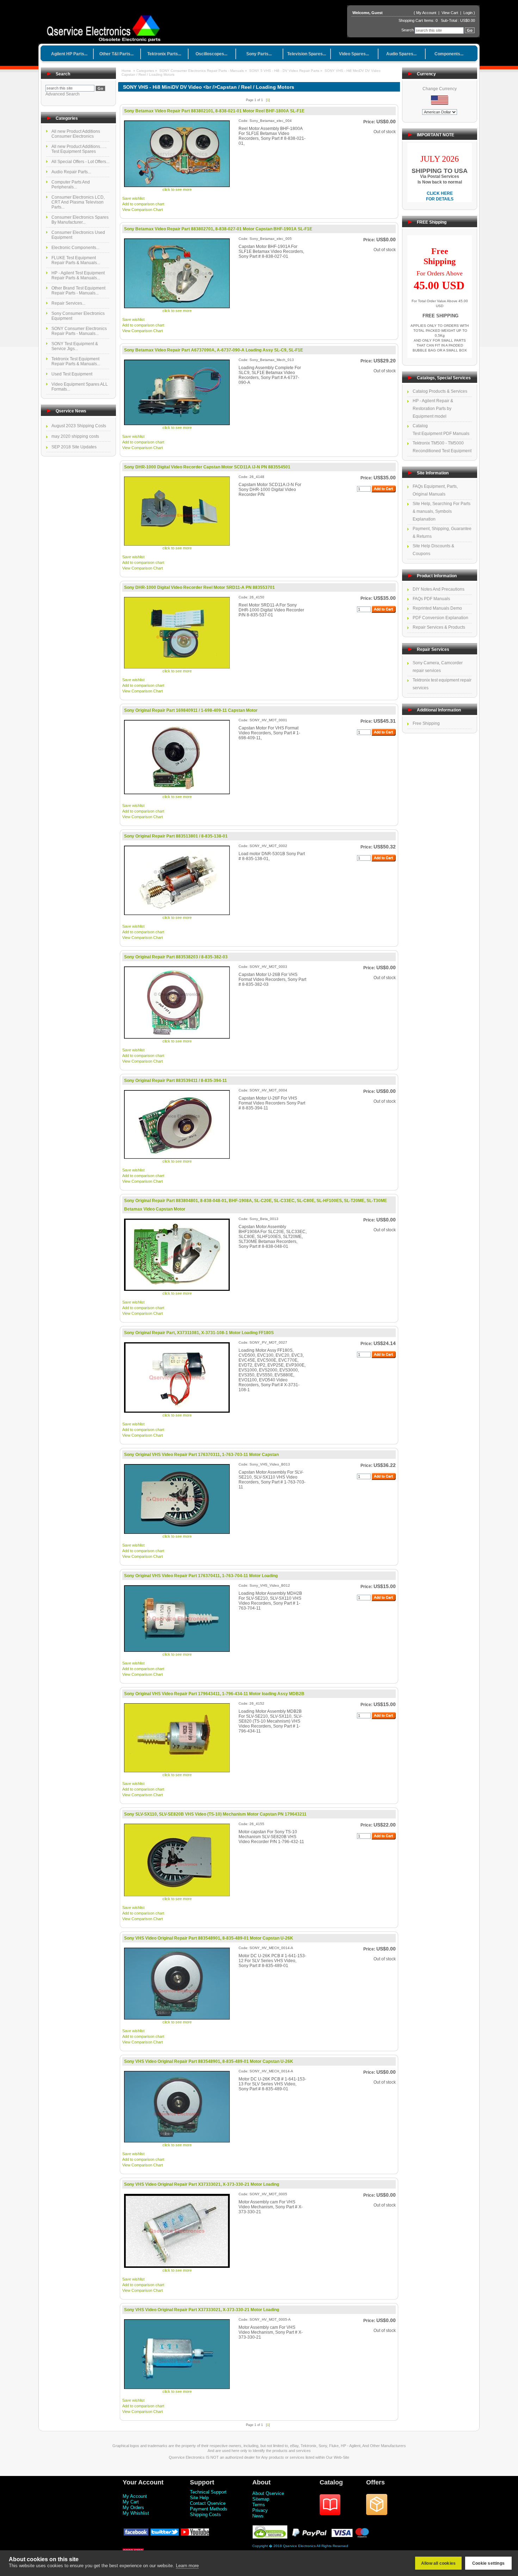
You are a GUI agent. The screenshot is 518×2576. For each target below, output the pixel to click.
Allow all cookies (438, 2563)
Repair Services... (68, 303)
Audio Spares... (401, 54)
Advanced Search (63, 94)
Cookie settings (488, 2563)
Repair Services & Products (439, 627)
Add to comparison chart (143, 204)
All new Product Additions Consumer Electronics (76, 134)
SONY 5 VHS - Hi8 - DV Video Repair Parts (284, 71)
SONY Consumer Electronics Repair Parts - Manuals (202, 71)
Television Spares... (307, 54)
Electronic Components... (75, 248)
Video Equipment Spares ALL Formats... (80, 387)
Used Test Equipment (72, 374)
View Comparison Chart (143, 210)
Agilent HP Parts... (69, 54)
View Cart (450, 13)
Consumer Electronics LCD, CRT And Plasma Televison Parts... (78, 202)
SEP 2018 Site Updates (74, 447)
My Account (426, 13)
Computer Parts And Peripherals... (71, 185)
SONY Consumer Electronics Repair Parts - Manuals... (79, 331)
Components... (449, 54)
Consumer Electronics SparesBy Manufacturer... (80, 220)
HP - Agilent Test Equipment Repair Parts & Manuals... (78, 275)
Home (126, 71)
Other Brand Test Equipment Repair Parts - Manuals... (78, 291)
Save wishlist (133, 198)
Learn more (187, 2566)
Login (468, 13)
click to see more (177, 189)
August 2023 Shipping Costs (79, 426)
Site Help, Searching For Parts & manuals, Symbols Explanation (442, 511)
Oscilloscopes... (211, 54)
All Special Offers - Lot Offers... (80, 162)
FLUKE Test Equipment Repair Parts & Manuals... (76, 260)
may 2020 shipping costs (75, 436)
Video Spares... (354, 54)
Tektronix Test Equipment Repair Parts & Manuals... (76, 361)
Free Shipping (426, 723)
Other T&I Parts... (116, 54)
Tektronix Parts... (164, 54)
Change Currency (440, 89)
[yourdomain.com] (106, 26)
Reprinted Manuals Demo (437, 608)
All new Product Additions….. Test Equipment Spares (79, 149)
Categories (146, 71)
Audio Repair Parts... (71, 172)
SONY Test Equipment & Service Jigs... (75, 346)
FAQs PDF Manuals (431, 599)
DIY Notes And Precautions (439, 589)
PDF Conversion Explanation (440, 618)
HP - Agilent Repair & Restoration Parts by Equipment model (433, 409)
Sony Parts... (259, 54)
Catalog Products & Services (440, 391)
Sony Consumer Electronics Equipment (78, 316)
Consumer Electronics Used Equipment (78, 235)
